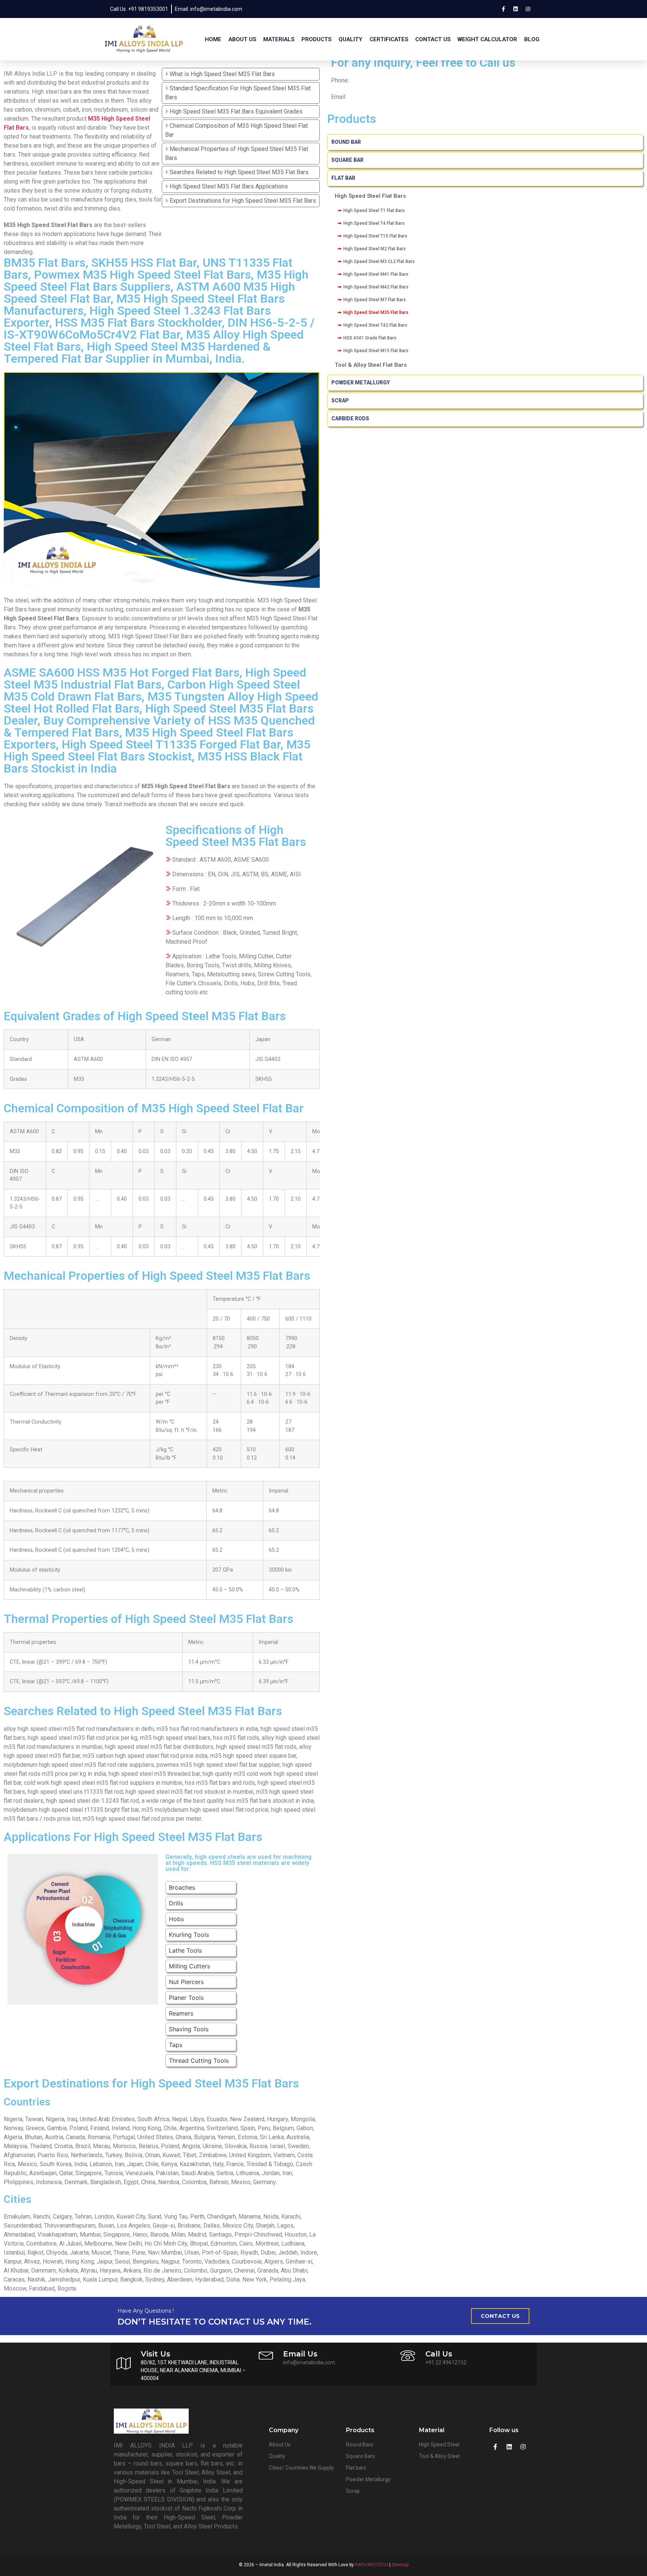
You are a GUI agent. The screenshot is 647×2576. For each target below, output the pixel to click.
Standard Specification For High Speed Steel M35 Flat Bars (238, 93)
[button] (500, 2316)
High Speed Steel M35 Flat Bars (376, 312)
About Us (242, 39)
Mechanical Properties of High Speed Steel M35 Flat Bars (237, 153)
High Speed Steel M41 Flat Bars (376, 274)
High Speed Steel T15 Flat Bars (375, 236)
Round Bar (346, 142)
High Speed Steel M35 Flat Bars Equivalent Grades (236, 111)
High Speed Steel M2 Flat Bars (375, 249)
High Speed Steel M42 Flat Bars (376, 287)
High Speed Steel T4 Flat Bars (374, 223)
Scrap (340, 400)
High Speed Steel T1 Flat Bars (374, 211)
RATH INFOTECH (372, 2565)
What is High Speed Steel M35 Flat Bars (222, 74)
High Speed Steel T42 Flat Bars (375, 325)
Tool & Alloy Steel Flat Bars (371, 365)
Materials (279, 39)
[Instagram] (528, 9)
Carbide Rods (351, 418)
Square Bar (347, 160)
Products (316, 39)
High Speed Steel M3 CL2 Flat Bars (379, 261)
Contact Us (433, 39)
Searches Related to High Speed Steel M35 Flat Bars (239, 172)
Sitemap (400, 2565)
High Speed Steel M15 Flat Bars (376, 351)
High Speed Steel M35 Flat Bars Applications (229, 186)
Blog (532, 39)
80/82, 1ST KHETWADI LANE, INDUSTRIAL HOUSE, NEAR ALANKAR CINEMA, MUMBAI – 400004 (193, 2370)
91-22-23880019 (373, 80)
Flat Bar (343, 178)
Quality (350, 39)
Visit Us (156, 2354)
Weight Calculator (487, 39)
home (213, 39)
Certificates (389, 39)
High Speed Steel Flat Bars (370, 196)
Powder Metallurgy (361, 383)
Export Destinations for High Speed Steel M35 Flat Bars (243, 201)
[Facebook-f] (503, 9)
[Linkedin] (516, 9)
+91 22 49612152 (446, 2362)
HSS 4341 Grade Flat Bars (370, 338)
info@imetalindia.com (376, 97)
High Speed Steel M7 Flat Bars (375, 300)
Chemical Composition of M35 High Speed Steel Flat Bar (236, 130)
